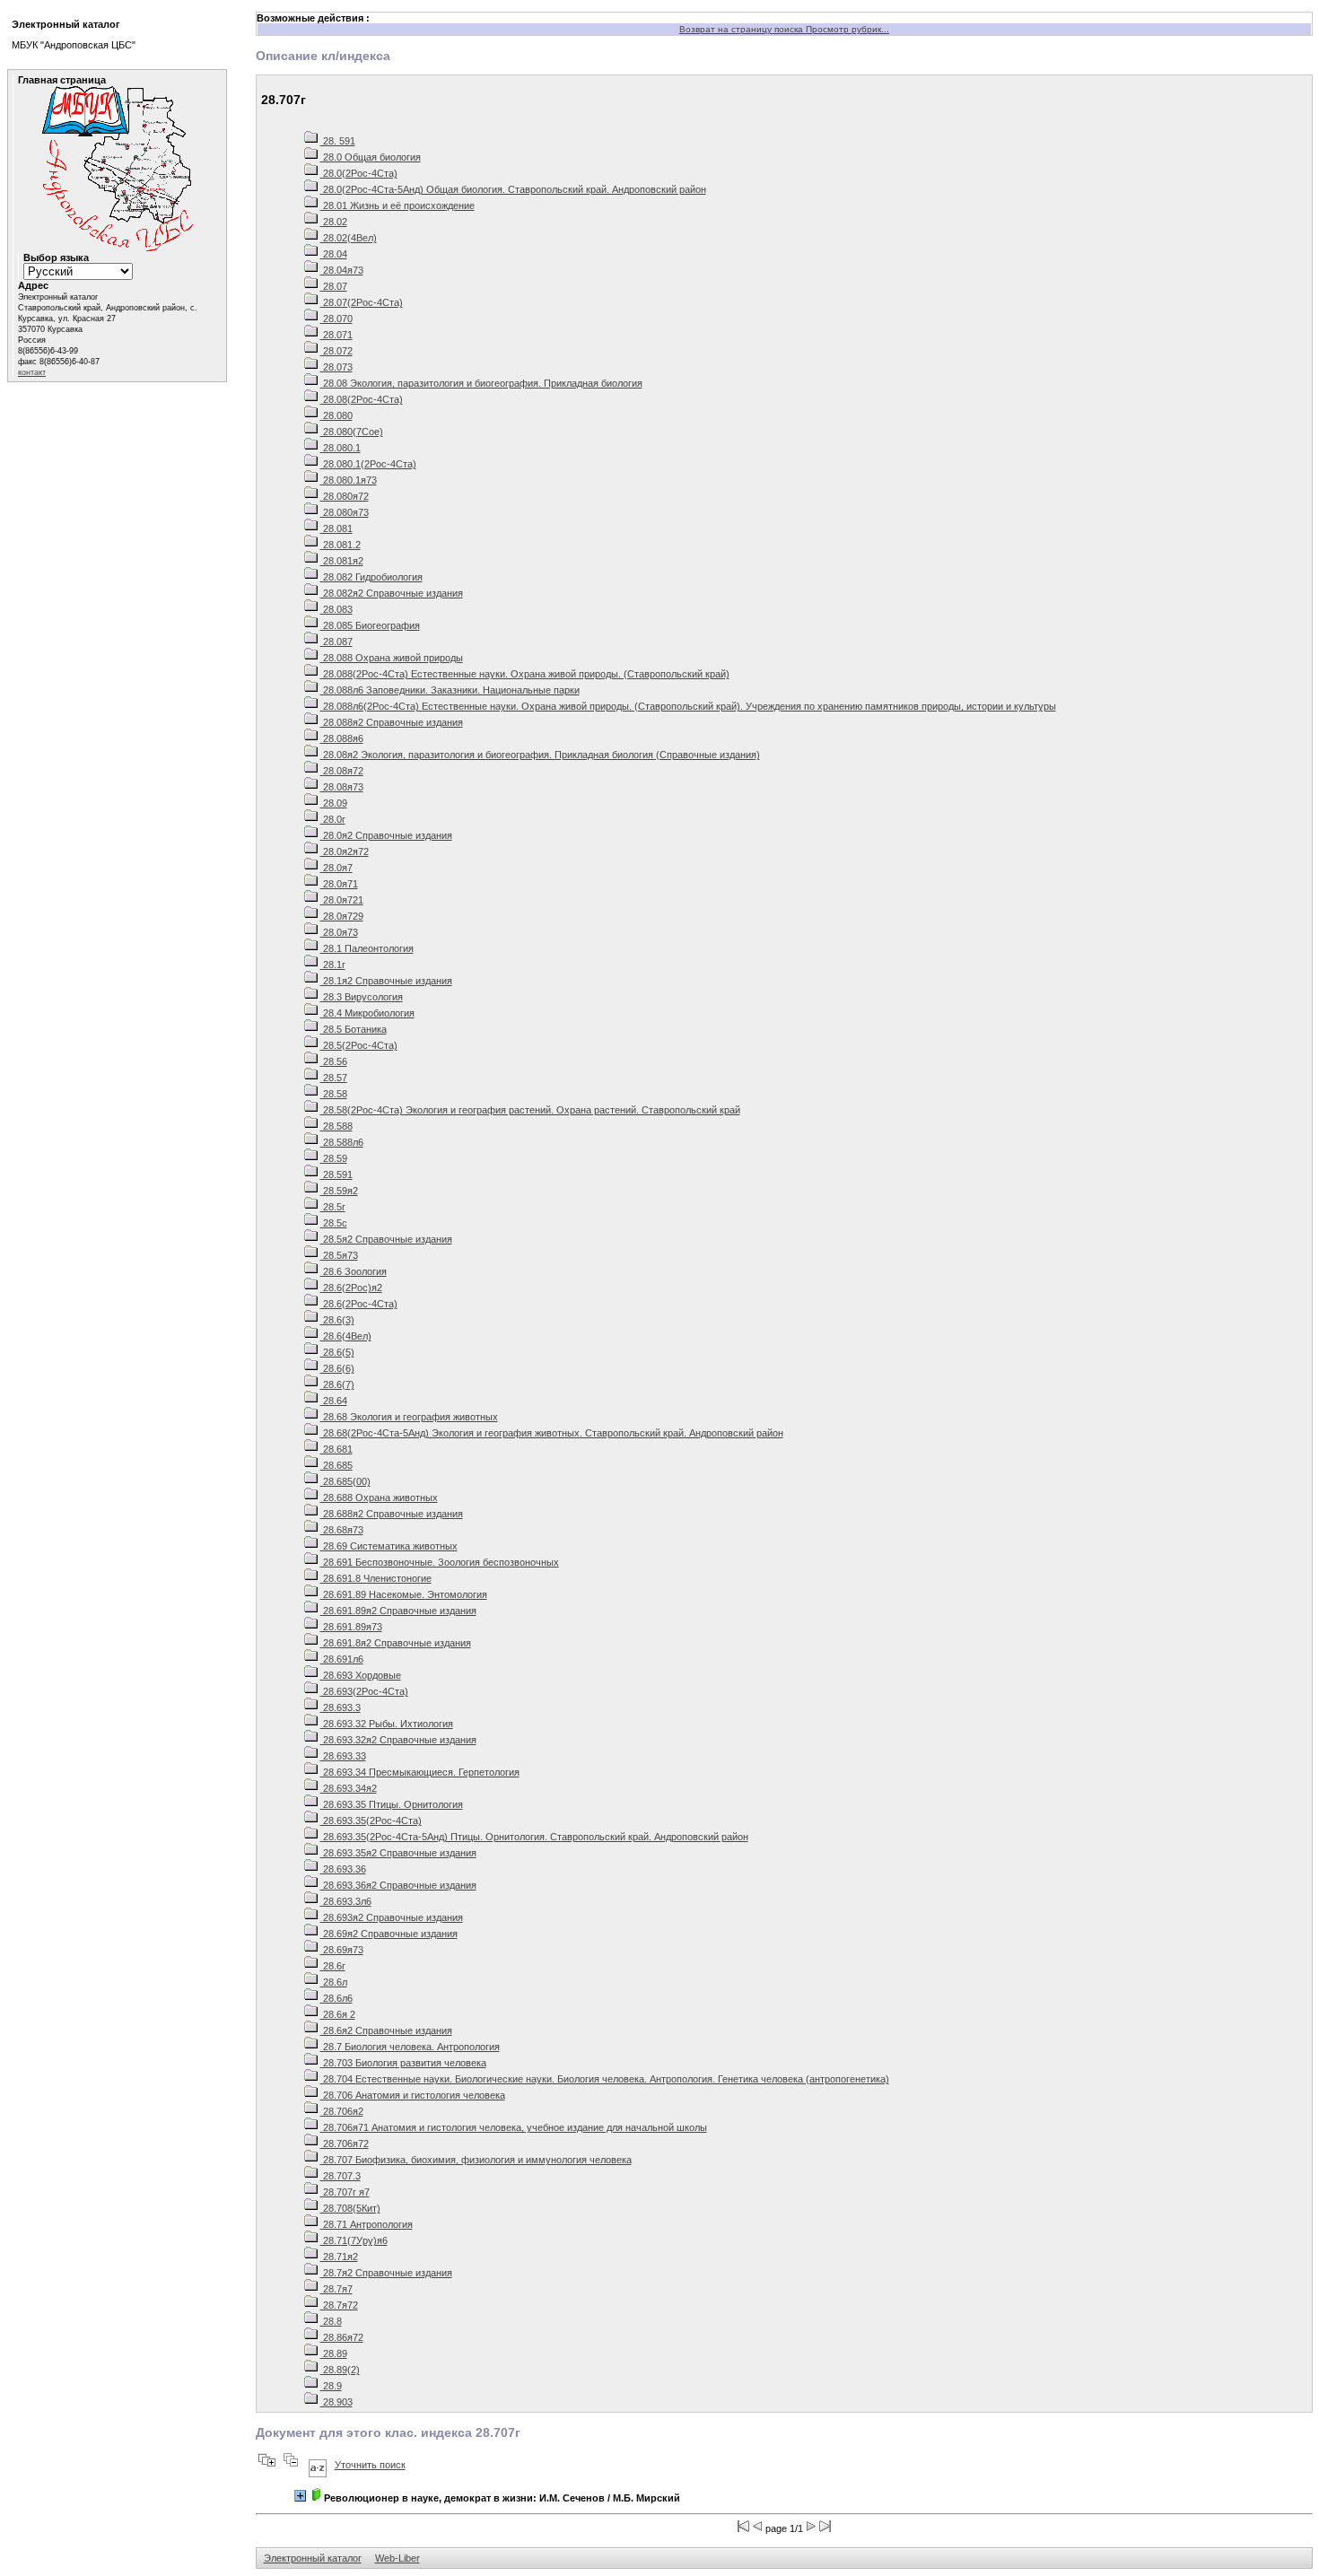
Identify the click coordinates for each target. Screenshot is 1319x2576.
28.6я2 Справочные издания (386, 2030)
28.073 (336, 367)
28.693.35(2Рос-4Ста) (371, 1821)
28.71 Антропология (367, 2224)
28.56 (334, 1061)
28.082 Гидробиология (371, 577)
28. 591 (338, 141)
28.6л (334, 1982)
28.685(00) (345, 1481)
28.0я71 (339, 884)
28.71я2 (339, 2257)
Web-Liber (397, 2558)
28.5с (334, 1223)
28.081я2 (342, 561)
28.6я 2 (338, 2014)
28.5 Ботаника (354, 1029)
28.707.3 (341, 2176)
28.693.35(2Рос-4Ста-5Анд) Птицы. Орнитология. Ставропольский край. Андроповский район (534, 1837)
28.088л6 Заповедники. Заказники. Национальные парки (450, 690)
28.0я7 (336, 868)
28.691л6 (342, 1659)
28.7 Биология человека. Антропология (410, 2047)
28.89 (334, 2353)
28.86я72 (342, 2337)
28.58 (334, 1094)
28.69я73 (342, 1950)
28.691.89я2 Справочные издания (398, 1611)
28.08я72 (342, 771)
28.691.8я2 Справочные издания (396, 1643)
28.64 (334, 1401)
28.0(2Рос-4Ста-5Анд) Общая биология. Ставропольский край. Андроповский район (513, 189)
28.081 (336, 528)
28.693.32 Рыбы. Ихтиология (387, 1724)
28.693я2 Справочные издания (392, 1917)
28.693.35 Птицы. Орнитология (392, 1804)
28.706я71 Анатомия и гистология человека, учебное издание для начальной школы (514, 2127)
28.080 (336, 415)
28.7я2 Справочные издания (386, 2273)
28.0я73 (339, 932)
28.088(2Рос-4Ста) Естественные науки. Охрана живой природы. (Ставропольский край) (525, 674)
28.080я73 (345, 512)
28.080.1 (341, 448)
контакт (32, 372)
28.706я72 (345, 2144)
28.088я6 (342, 738)
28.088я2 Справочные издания (392, 722)
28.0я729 (342, 916)
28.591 (336, 1174)
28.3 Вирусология (362, 997)
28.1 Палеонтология (367, 948)
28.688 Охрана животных (379, 1498)
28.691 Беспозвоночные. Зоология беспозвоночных (440, 1562)
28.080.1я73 (349, 480)
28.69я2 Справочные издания (389, 1934)
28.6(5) (337, 1352)
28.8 (331, 2321)
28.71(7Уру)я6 (354, 2240)
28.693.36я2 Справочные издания (398, 1885)
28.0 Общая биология (371, 157)
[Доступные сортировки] (318, 2465)
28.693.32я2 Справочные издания (398, 1740)
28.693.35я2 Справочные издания (398, 1853)
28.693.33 (343, 1756)
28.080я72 (345, 496)
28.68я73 (342, 1530)
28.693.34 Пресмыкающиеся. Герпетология (420, 1772)
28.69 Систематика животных (389, 1546)
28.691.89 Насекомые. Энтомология (404, 1594)
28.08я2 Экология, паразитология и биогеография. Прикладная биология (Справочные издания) (540, 755)
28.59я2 (339, 1191)
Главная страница (62, 80)
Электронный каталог (313, 2558)
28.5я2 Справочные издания (386, 1239)
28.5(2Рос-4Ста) (359, 1045)
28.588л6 (342, 1142)
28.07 (334, 286)
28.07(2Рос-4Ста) (362, 302)
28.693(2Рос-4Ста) (364, 1691)
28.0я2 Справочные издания (386, 835)
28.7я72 (339, 2305)
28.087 (336, 642)
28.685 (336, 1465)
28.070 (336, 319)
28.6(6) (337, 1368)
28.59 (334, 1158)
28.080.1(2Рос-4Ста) (368, 464)
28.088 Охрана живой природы (392, 658)
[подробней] (300, 2496)
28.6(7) (337, 1384)
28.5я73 (339, 1255)
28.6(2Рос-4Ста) (359, 1304)
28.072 (336, 351)
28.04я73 (342, 270)
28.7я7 (336, 2289)
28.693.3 (341, 1707)
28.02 (334, 222)
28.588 (336, 1126)
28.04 (334, 254)
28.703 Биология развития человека (403, 2063)
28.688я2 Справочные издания (392, 1514)
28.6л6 (336, 1998)
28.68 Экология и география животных (409, 1417)
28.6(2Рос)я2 (351, 1288)
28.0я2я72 (345, 851)
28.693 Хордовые (361, 1675)
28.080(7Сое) (352, 432)
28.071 (336, 335)
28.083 (336, 609)
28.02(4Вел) (349, 238)
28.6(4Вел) (346, 1336)
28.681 (336, 1449)
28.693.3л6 (346, 1901)
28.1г (333, 965)
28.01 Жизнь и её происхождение (397, 205)
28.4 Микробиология (367, 1013)
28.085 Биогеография (370, 625)
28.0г (333, 819)
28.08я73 (342, 787)
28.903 (336, 2402)
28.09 (334, 803)
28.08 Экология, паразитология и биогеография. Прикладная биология (481, 383)
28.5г (333, 1207)
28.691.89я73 (351, 1627)
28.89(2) (340, 2370)
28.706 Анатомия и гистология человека (413, 2095)
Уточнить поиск (370, 2465)
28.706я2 (342, 2111)
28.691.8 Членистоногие (376, 1578)
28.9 (331, 2386)
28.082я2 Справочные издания (392, 593)
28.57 (334, 1078)
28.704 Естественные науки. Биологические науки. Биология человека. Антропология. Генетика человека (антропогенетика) (605, 2079)
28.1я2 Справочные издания (386, 981)
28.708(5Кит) (350, 2208)
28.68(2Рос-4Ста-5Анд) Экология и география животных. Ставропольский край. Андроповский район (552, 1433)
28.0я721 (342, 900)
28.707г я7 (345, 2192)
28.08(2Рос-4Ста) (362, 399)
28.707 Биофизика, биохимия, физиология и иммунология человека (476, 2160)
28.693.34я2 (349, 1788)
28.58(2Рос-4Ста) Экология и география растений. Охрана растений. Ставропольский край (530, 1110)
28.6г (333, 1966)
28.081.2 (341, 545)
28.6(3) (337, 1320)
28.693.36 (343, 1869)
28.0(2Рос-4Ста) (359, 173)
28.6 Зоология (354, 1271)
